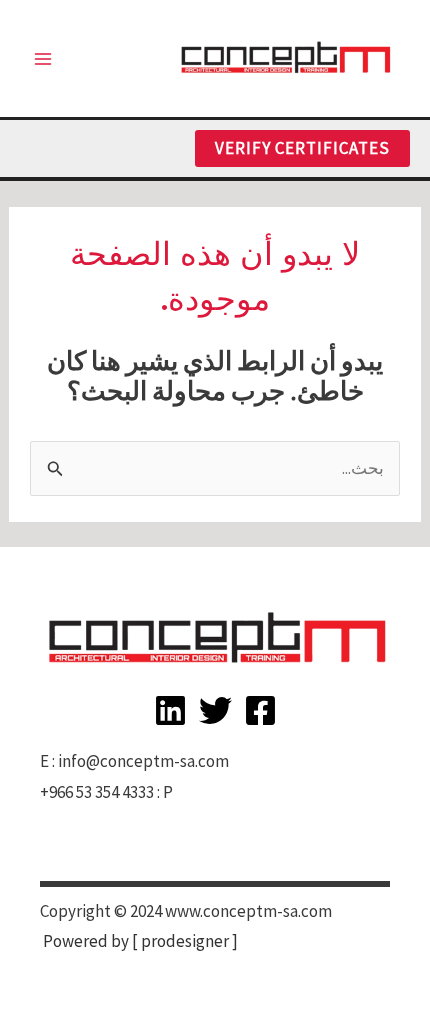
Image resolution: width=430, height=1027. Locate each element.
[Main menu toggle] (43, 59)
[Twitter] (215, 710)
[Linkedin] (170, 710)
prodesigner (185, 941)
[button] (302, 148)
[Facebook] (260, 710)
